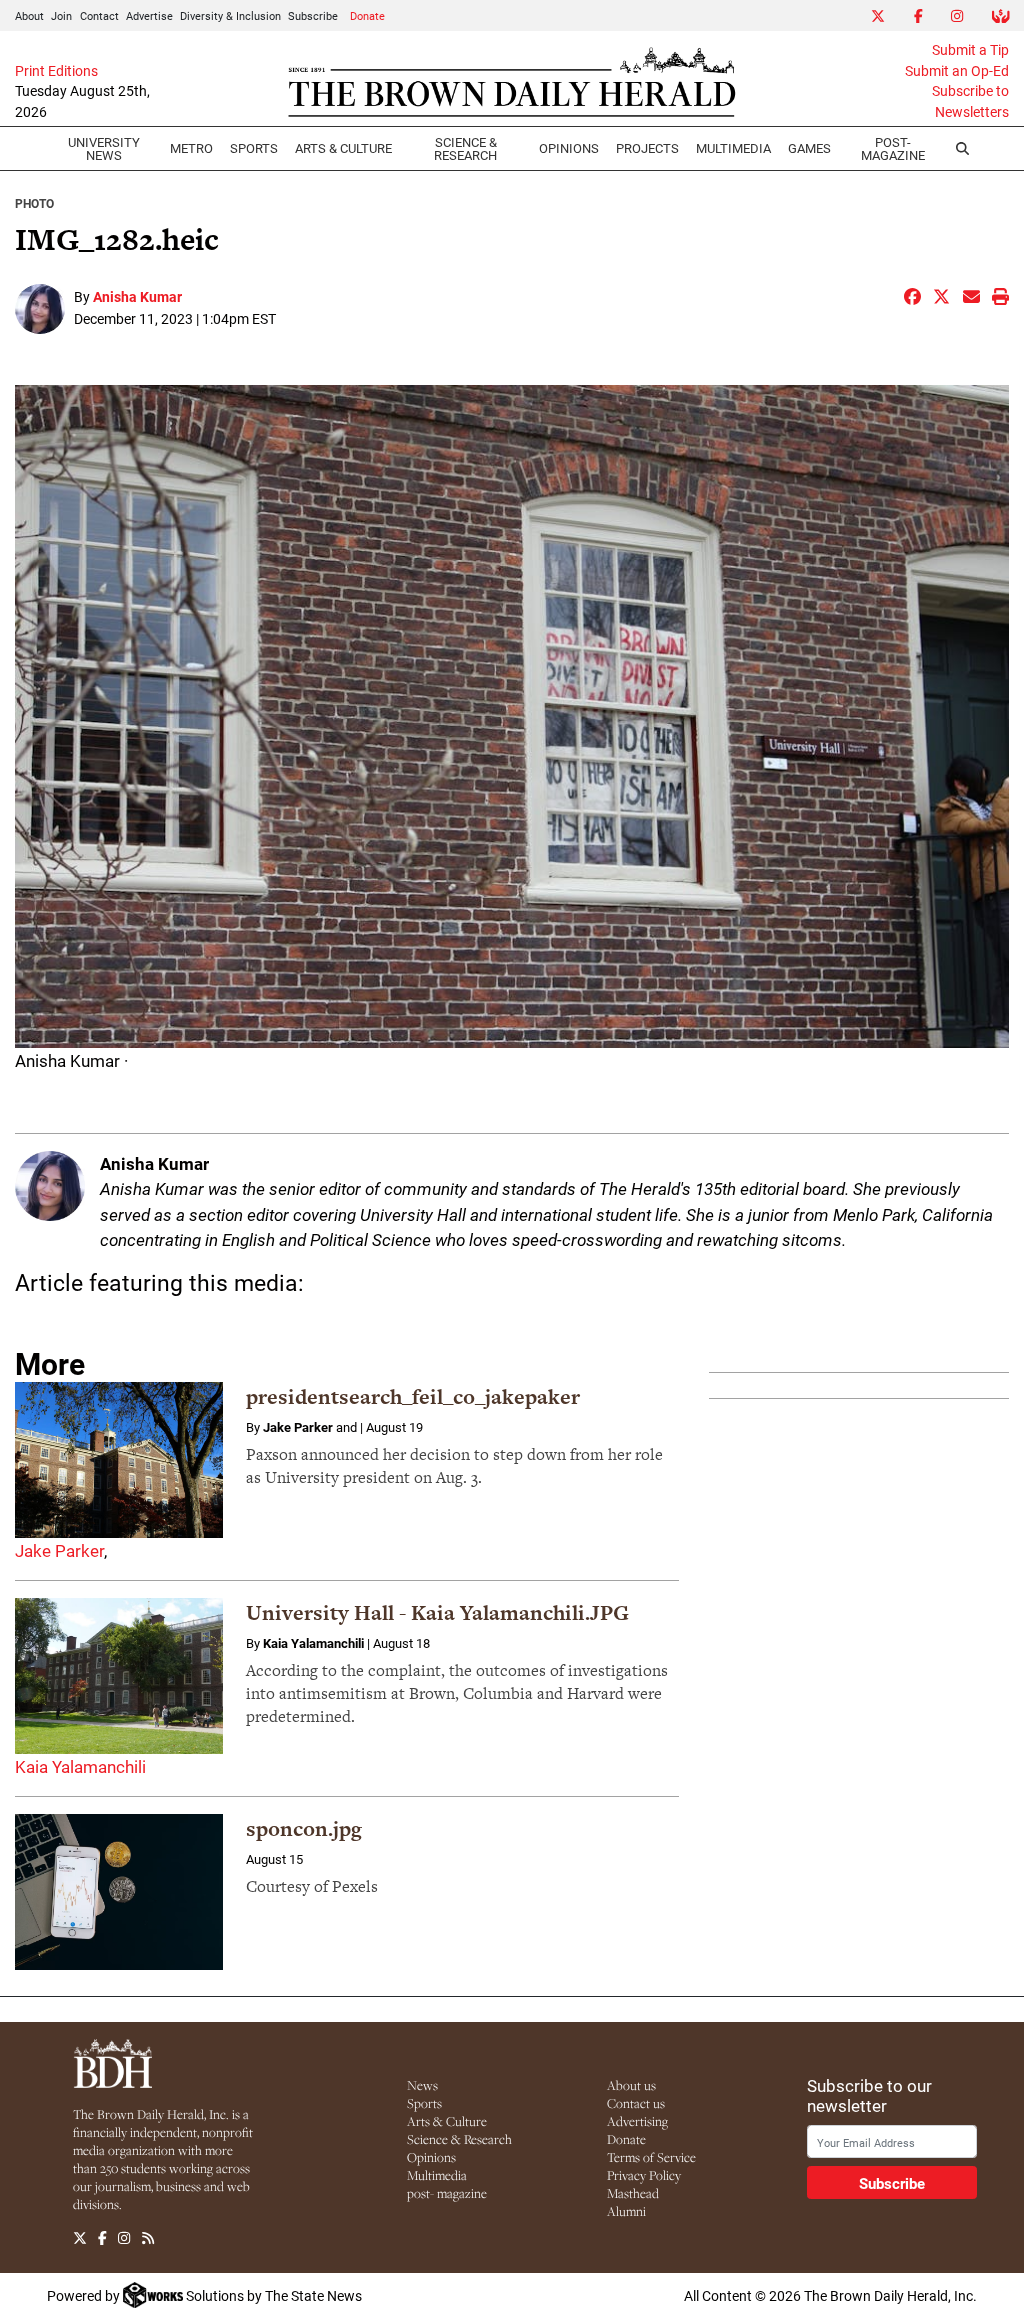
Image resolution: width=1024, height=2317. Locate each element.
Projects (647, 148)
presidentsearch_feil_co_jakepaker (413, 1396)
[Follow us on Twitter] (80, 2239)
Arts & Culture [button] (343, 148)
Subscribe (313, 15)
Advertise (149, 15)
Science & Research (465, 148)
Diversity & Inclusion (230, 15)
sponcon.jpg (304, 1828)
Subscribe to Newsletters (970, 101)
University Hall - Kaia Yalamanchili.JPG (437, 1612)
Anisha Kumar (137, 296)
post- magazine (447, 2193)
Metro (191, 148)
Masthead (633, 2193)
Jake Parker (59, 1550)
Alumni (626, 2211)
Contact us (636, 2103)
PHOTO (34, 203)
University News (104, 148)
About (29, 15)
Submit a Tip (970, 50)
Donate (367, 15)
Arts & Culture (447, 2121)
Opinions (431, 2157)
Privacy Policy (644, 2175)
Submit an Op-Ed (957, 71)
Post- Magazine (893, 148)
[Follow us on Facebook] (102, 2239)
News (422, 2085)
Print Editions (56, 71)
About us (631, 2085)
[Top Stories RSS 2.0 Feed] (148, 2239)
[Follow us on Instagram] (124, 2239)
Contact (99, 15)
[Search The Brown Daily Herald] (962, 149)
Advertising (637, 2121)
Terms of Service (651, 2157)
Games (809, 148)
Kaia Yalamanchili (80, 1766)
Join (61, 15)
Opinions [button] (569, 148)
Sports (254, 148)
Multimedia (733, 148)
